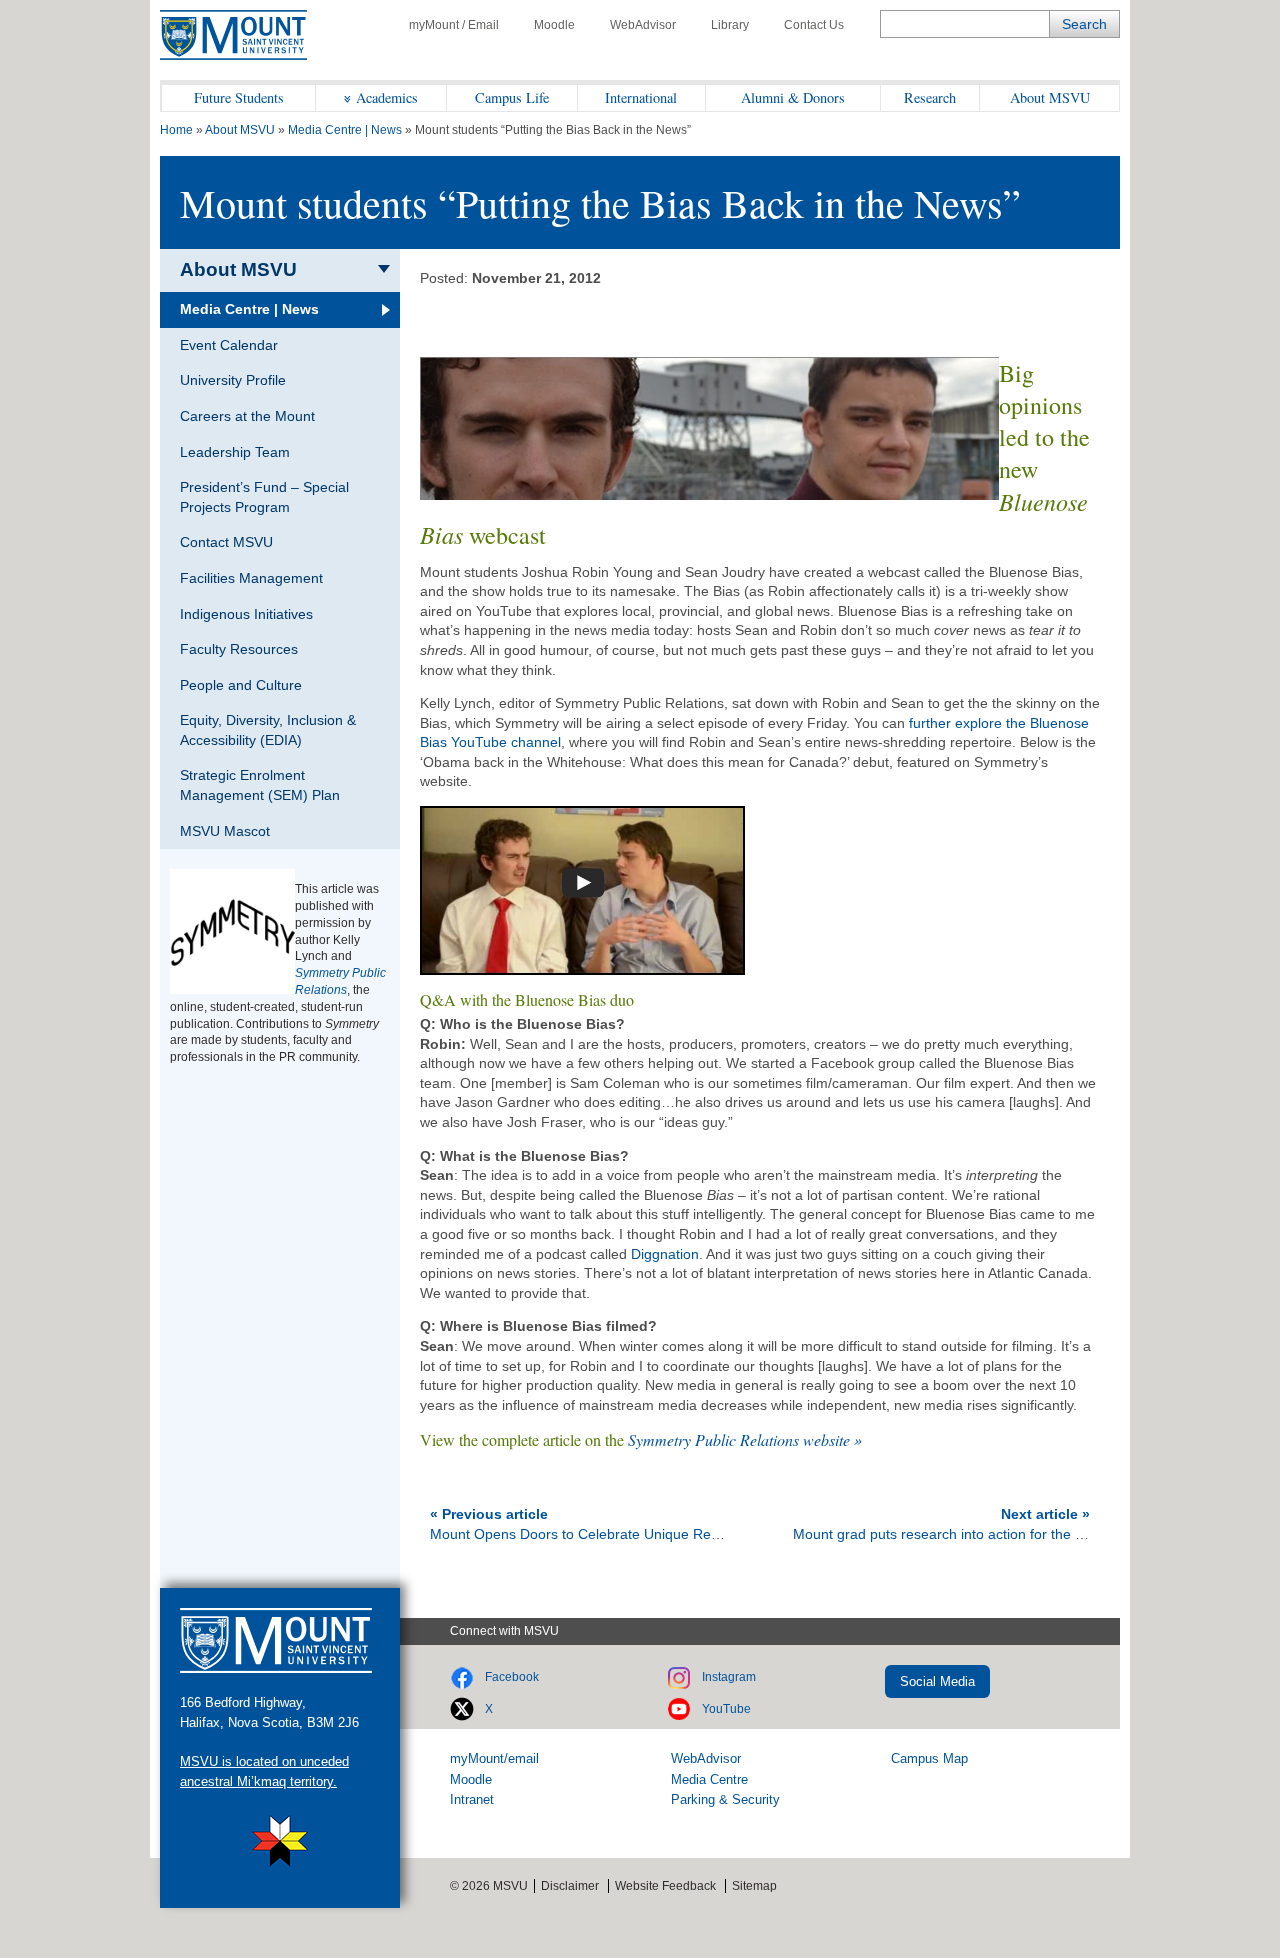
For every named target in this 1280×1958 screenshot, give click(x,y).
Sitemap (754, 1886)
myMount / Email (454, 25)
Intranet (472, 1799)
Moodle (554, 25)
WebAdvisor (643, 25)
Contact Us (814, 25)
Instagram (729, 1677)
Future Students (239, 97)
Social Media (937, 1681)
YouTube (726, 1709)
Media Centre (709, 1779)
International (641, 97)
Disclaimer (570, 1886)
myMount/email (494, 1758)
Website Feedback (665, 1886)
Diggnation (665, 1254)
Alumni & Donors (793, 97)
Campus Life (512, 97)
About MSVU (1050, 97)
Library (730, 25)
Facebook (512, 1677)
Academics (387, 97)
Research (930, 97)
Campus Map (929, 1758)
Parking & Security (725, 1799)
